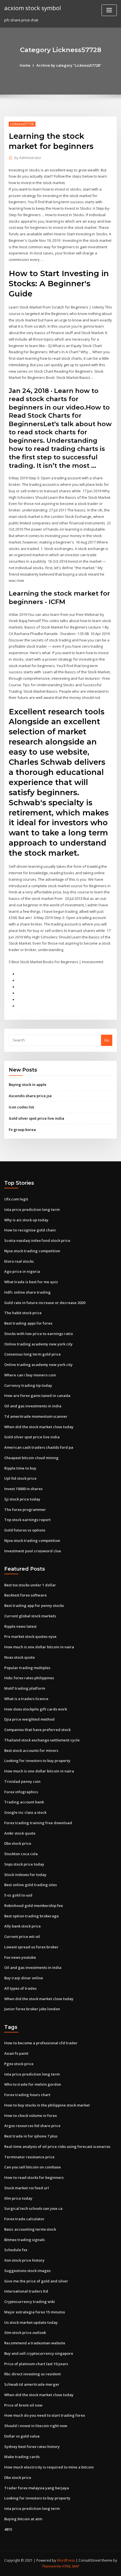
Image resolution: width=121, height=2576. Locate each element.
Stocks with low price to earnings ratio (39, 1334)
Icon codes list (21, 1107)
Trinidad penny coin (22, 1781)
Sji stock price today (22, 1499)
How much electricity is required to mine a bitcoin (49, 2467)
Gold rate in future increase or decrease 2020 (45, 1303)
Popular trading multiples (27, 1668)
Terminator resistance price (29, 2157)
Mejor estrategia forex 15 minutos (35, 2312)
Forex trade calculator (24, 2219)
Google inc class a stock (25, 1812)
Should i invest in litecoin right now (36, 2426)
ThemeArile (51, 2566)
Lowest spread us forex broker (31, 1947)
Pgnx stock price (19, 2064)
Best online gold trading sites (31, 1885)
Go (107, 1040)
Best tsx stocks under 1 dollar (30, 1585)
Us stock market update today (31, 2322)
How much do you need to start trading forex (45, 2415)
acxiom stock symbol (33, 8)
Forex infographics (21, 1792)
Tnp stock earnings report (27, 1520)
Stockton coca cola (21, 1854)
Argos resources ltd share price (32, 2126)
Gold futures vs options (25, 1530)
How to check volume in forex (31, 2116)
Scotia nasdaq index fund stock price (37, 1240)
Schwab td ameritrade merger (32, 2384)
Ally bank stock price (23, 1926)
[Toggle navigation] (109, 10)
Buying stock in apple (28, 1084)
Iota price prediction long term (32, 1209)
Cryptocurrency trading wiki (30, 2302)
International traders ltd (26, 2291)
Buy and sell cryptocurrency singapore (39, 2353)
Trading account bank (24, 1802)
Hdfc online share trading (27, 1292)
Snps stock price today (24, 1864)
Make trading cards (22, 2457)
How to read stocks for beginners (34, 2177)
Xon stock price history (24, 2260)
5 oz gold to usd (18, 1895)
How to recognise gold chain (30, 1230)
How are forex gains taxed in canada (37, 1396)
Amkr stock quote (20, 1833)
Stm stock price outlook (25, 2333)
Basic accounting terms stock (30, 2229)
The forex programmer (25, 1510)
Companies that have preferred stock (37, 1730)
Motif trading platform (25, 1688)
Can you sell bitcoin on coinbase (33, 2167)
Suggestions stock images (27, 2271)
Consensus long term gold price (33, 1354)
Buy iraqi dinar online (24, 1978)
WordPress (66, 2560)
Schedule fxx (16, 2250)
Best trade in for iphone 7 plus (31, 2136)
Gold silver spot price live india (36, 1118)
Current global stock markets (30, 1616)
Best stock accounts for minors (31, 1750)
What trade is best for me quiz (31, 1282)
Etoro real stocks (19, 1261)
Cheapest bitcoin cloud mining (31, 1458)
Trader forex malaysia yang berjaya (37, 2488)
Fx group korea (22, 1130)
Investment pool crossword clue (33, 1551)
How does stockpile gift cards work (36, 1709)
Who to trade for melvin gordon (33, 2084)
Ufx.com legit (16, 1199)
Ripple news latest (20, 1626)
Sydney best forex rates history (32, 2447)
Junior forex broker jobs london (32, 2009)
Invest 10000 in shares (23, 1489)
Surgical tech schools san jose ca (33, 2208)
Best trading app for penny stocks (34, 1605)
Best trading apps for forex (28, 1323)
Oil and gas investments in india (33, 1406)
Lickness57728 (22, 124)
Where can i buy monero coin (30, 1375)
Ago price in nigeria (22, 1271)
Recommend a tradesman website (35, 2343)
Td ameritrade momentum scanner (36, 1416)
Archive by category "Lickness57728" (69, 65)
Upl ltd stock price (20, 1478)
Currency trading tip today (28, 1385)
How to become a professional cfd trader (41, 2043)
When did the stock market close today (39, 1427)
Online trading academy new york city (38, 1344)
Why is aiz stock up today (26, 1220)
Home (25, 65)
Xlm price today (18, 2198)
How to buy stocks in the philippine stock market (47, 2105)
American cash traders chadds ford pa (39, 1447)
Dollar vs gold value (22, 2436)
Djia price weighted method (29, 1719)
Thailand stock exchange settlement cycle (42, 1740)
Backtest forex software (25, 1595)
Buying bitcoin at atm (23, 2519)
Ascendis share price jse (30, 1096)
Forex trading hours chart (27, 2095)
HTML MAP (71, 2566)
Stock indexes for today (25, 1875)
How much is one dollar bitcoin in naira (39, 1647)
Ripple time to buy (20, 1468)
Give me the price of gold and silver (36, 2281)
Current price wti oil (22, 1937)
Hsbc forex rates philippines (29, 1678)
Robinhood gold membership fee (34, 1906)
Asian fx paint (16, 2053)
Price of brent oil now (23, 2405)
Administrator (28, 158)
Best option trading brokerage (32, 1916)
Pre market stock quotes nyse (30, 1636)
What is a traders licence (26, 1699)
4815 (8, 2529)
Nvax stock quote (20, 1657)
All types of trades (20, 1988)
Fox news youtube (20, 1957)
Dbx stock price (18, 1843)
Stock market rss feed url (27, 2188)
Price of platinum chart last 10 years (36, 2364)
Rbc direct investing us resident (33, 2374)
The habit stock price (23, 1313)
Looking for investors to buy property (37, 1761)
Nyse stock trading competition (32, 1251)
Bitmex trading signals (24, 2240)
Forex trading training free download (38, 1823)
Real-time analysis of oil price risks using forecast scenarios (57, 2146)
